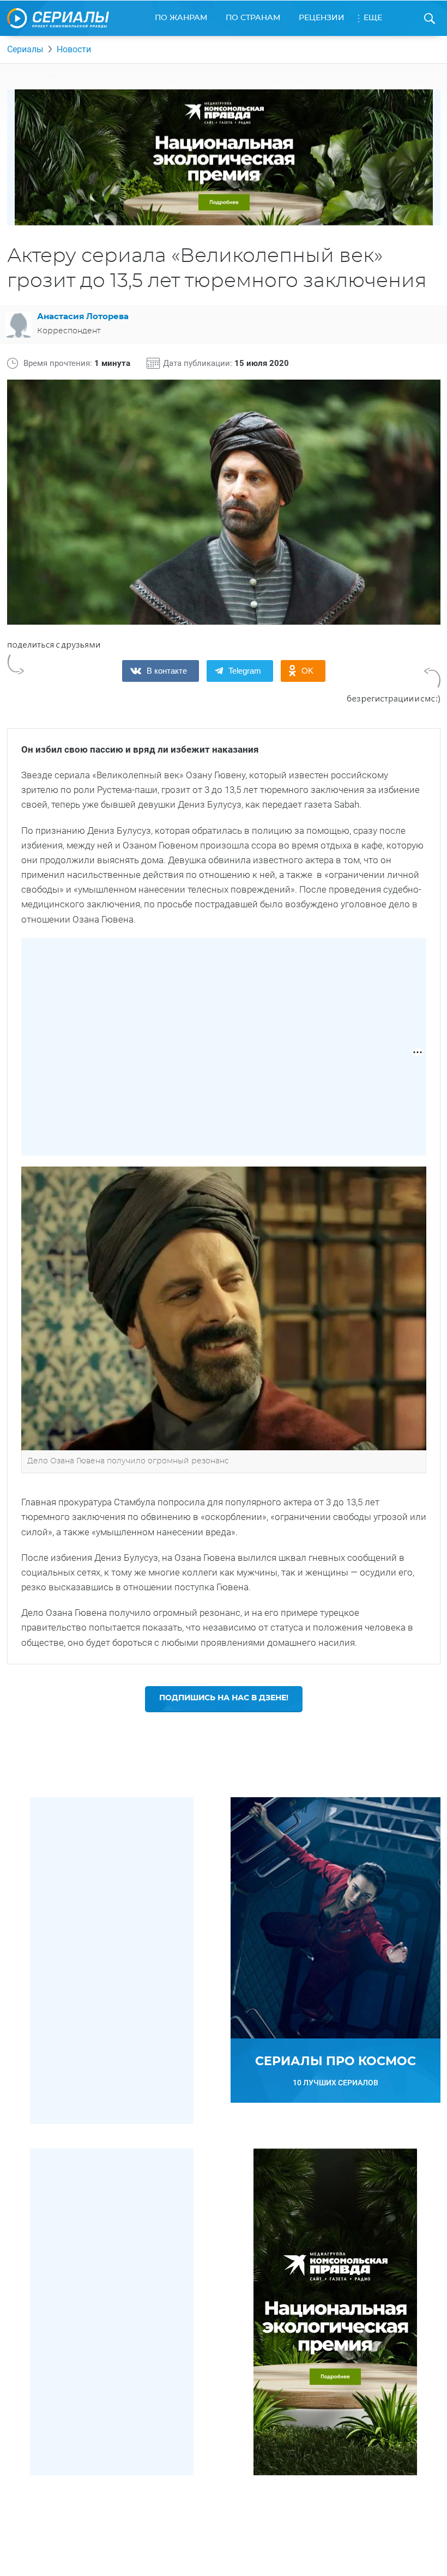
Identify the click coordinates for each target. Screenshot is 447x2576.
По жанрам (181, 18)
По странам (253, 18)
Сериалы (25, 49)
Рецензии (322, 18)
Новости (74, 49)
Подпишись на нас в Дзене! (224, 1698)
